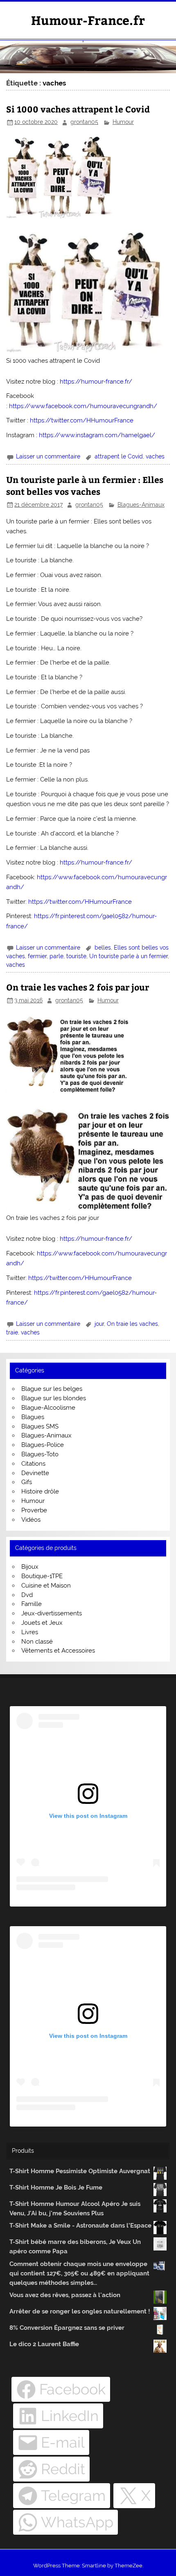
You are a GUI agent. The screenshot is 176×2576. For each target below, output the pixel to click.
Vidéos (31, 1520)
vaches (155, 456)
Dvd (27, 1595)
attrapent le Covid (119, 456)
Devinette (35, 1473)
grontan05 (84, 122)
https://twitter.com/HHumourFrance (82, 420)
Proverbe (34, 1510)
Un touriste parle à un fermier (129, 956)
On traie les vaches (132, 1324)
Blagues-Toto (40, 1454)
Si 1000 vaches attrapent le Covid (78, 109)
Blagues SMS (40, 1426)
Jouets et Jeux (42, 1623)
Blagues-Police (43, 1445)
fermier (37, 956)
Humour (123, 122)
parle (56, 956)
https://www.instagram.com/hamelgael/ (97, 435)
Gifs (27, 1482)
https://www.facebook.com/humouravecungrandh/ (83, 406)
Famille (32, 1604)
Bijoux (30, 1567)
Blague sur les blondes (54, 1398)
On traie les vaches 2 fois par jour (78, 987)
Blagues (33, 1417)
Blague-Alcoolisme (48, 1408)
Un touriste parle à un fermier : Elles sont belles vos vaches (85, 486)
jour (99, 1324)
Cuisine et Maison (46, 1586)
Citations (33, 1464)
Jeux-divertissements (52, 1613)
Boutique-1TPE (42, 1576)
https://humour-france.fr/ (96, 382)
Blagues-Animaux (141, 505)
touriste (76, 956)
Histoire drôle (40, 1491)
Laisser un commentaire (48, 456)
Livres (30, 1632)
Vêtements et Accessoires (58, 1651)
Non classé (37, 1642)
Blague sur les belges (52, 1389)
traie (12, 1332)
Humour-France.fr (88, 20)
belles (103, 948)
